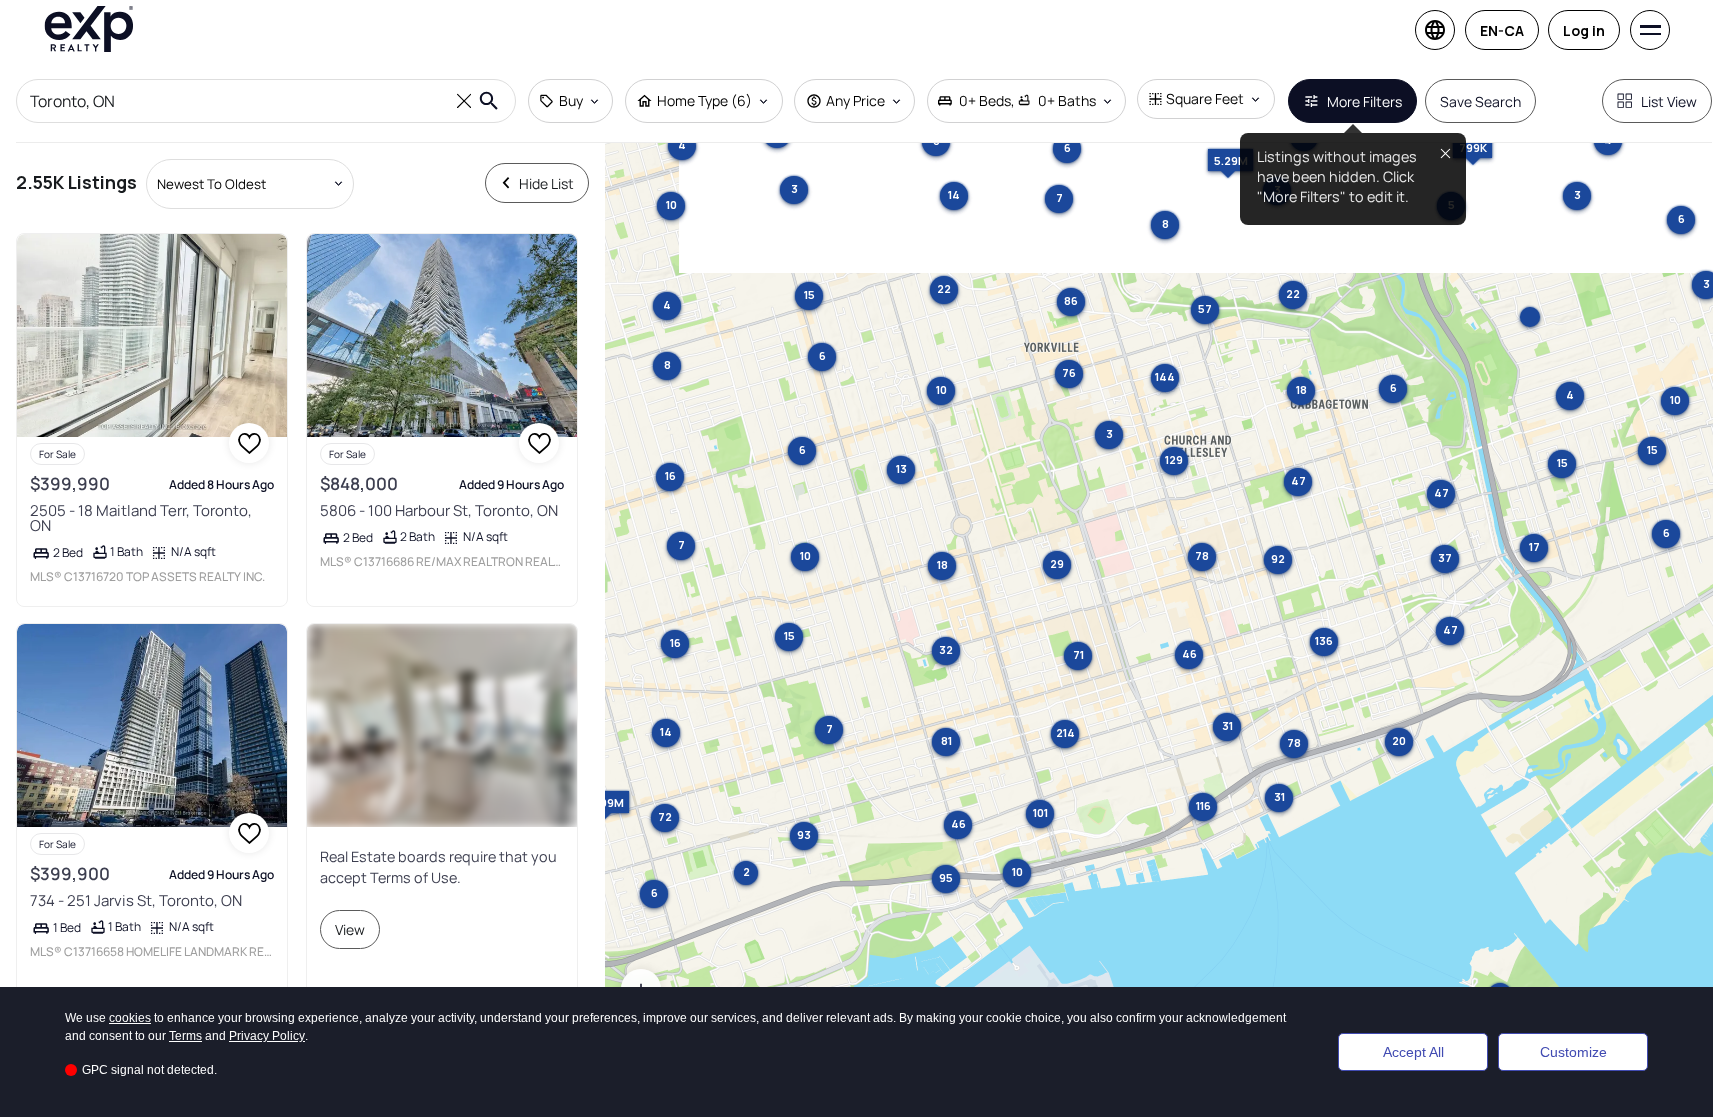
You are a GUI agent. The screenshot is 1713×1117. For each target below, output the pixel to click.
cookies (130, 1018)
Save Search (1480, 101)
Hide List (546, 183)
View (350, 929)
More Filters (1364, 101)
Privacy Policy (267, 1036)
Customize (1573, 1052)
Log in (1584, 30)
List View (1669, 101)
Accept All (1413, 1052)
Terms (185, 1036)
